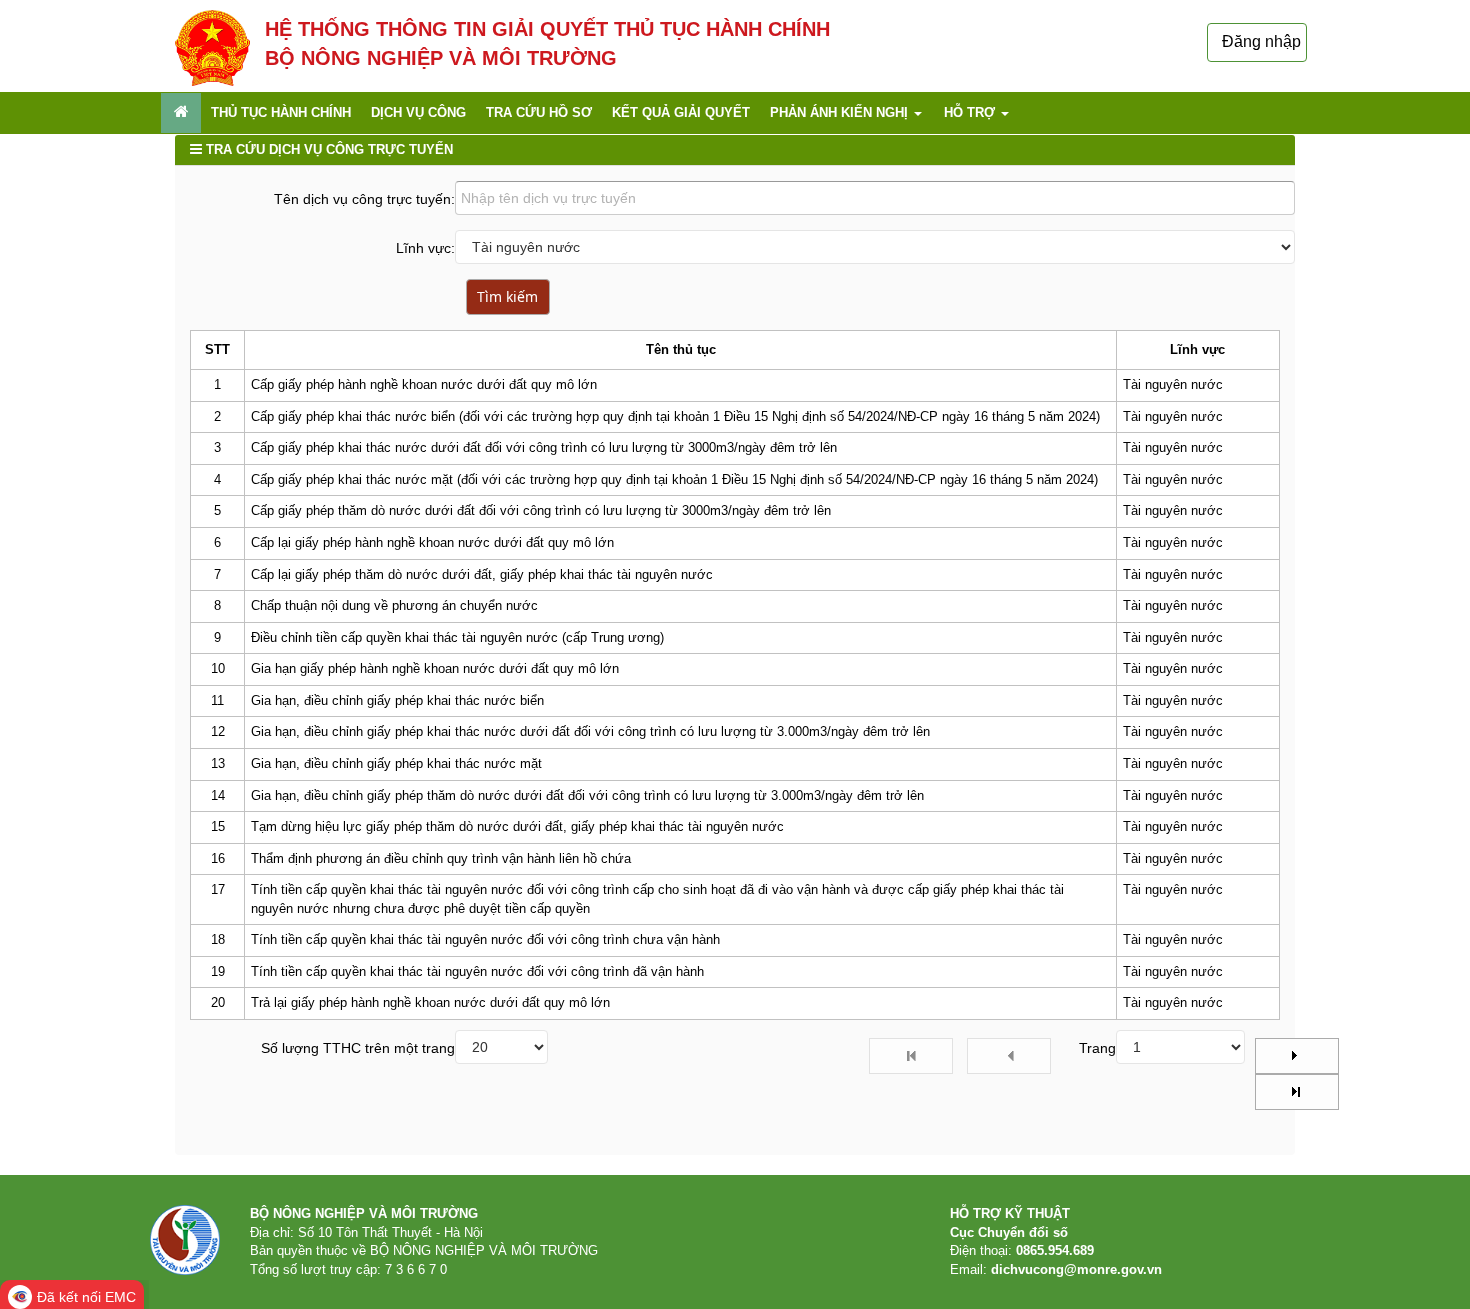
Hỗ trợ (971, 112)
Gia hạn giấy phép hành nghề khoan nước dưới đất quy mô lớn (435, 668)
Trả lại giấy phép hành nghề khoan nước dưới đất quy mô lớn (430, 1002)
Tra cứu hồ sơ (539, 112)
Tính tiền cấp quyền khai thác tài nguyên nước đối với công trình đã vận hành (477, 971)
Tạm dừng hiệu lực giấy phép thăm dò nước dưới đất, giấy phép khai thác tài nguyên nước (517, 826)
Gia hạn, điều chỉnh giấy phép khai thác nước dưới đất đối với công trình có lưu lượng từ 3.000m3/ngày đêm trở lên (590, 731)
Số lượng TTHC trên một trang (358, 1048)
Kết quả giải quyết (681, 112)
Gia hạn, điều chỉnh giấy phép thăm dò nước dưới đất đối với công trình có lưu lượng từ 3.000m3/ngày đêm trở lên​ (587, 795)
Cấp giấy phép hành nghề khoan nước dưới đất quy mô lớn (424, 384)
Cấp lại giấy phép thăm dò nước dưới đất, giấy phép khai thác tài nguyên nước (482, 574)
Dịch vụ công (418, 112)
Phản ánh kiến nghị (841, 112)
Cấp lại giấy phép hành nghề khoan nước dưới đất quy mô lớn (432, 542)
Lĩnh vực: (425, 248)
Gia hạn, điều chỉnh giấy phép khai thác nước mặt (396, 763)
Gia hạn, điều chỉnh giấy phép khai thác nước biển (397, 700)
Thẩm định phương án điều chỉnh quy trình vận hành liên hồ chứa (441, 858)
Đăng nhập (1261, 41)
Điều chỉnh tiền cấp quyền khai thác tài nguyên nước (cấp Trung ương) (457, 637)
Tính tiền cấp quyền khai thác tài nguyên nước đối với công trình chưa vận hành (485, 939)
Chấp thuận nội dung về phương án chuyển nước (394, 605)
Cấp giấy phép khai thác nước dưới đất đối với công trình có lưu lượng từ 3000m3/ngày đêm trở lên (544, 447)
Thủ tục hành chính (281, 112)
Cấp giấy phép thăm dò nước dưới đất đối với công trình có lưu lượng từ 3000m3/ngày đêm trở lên (541, 510)
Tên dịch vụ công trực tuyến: (364, 199)
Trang (1097, 1048)
